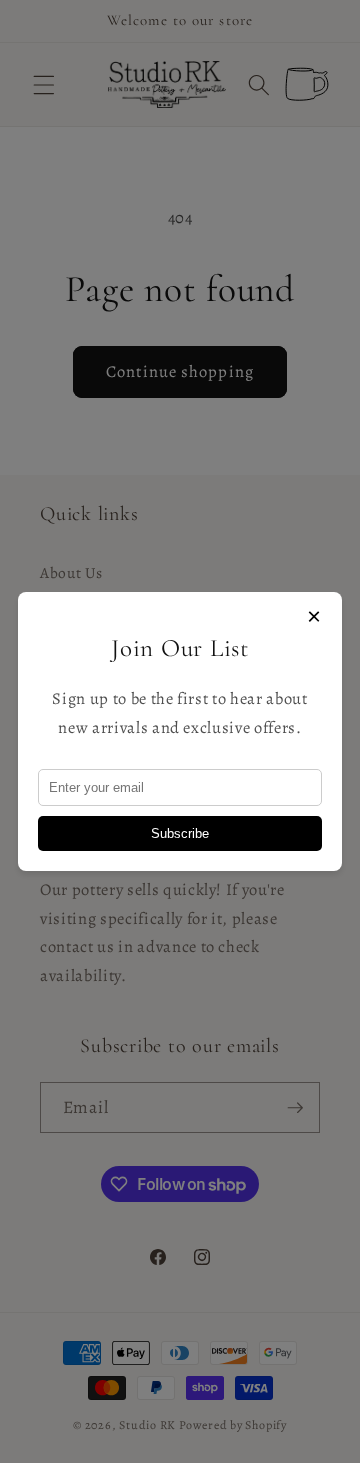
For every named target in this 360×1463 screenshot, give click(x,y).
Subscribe (180, 833)
